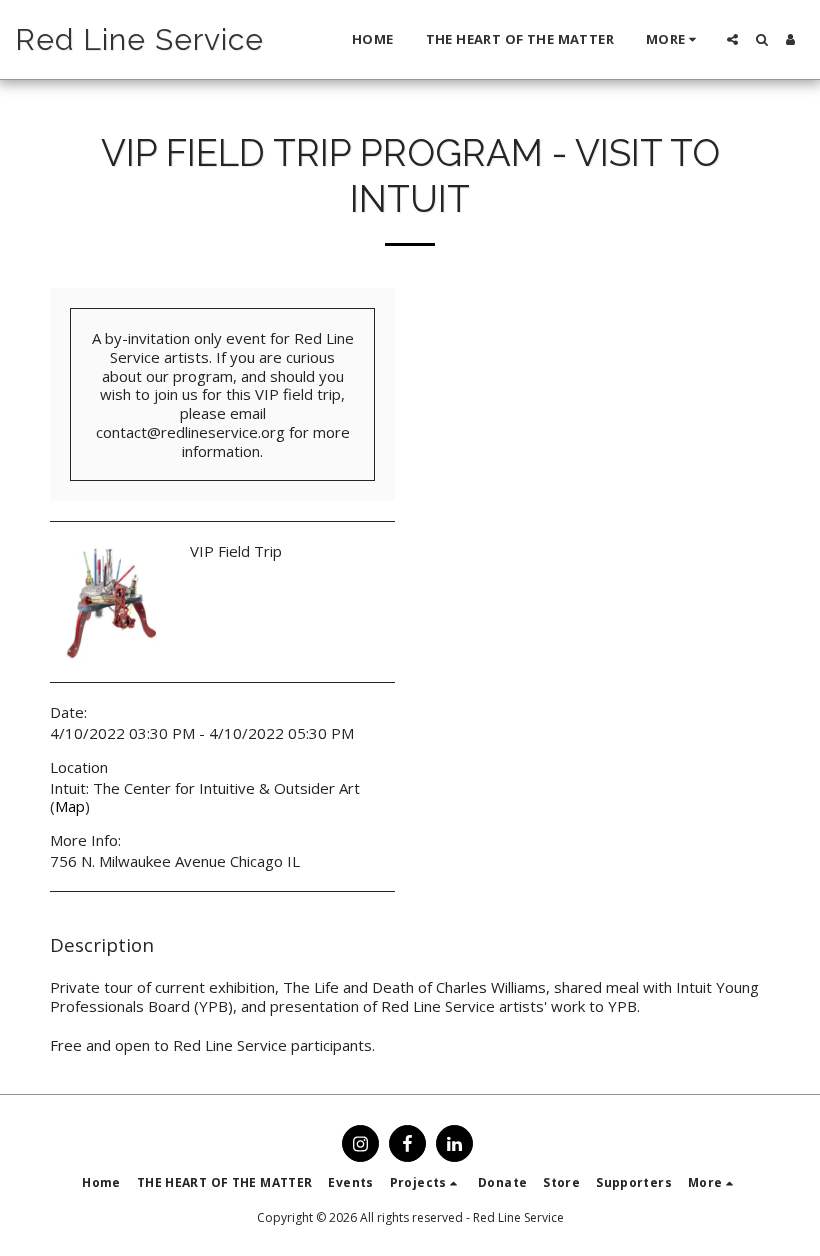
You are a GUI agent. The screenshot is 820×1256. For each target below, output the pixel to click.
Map (70, 806)
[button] (732, 39)
